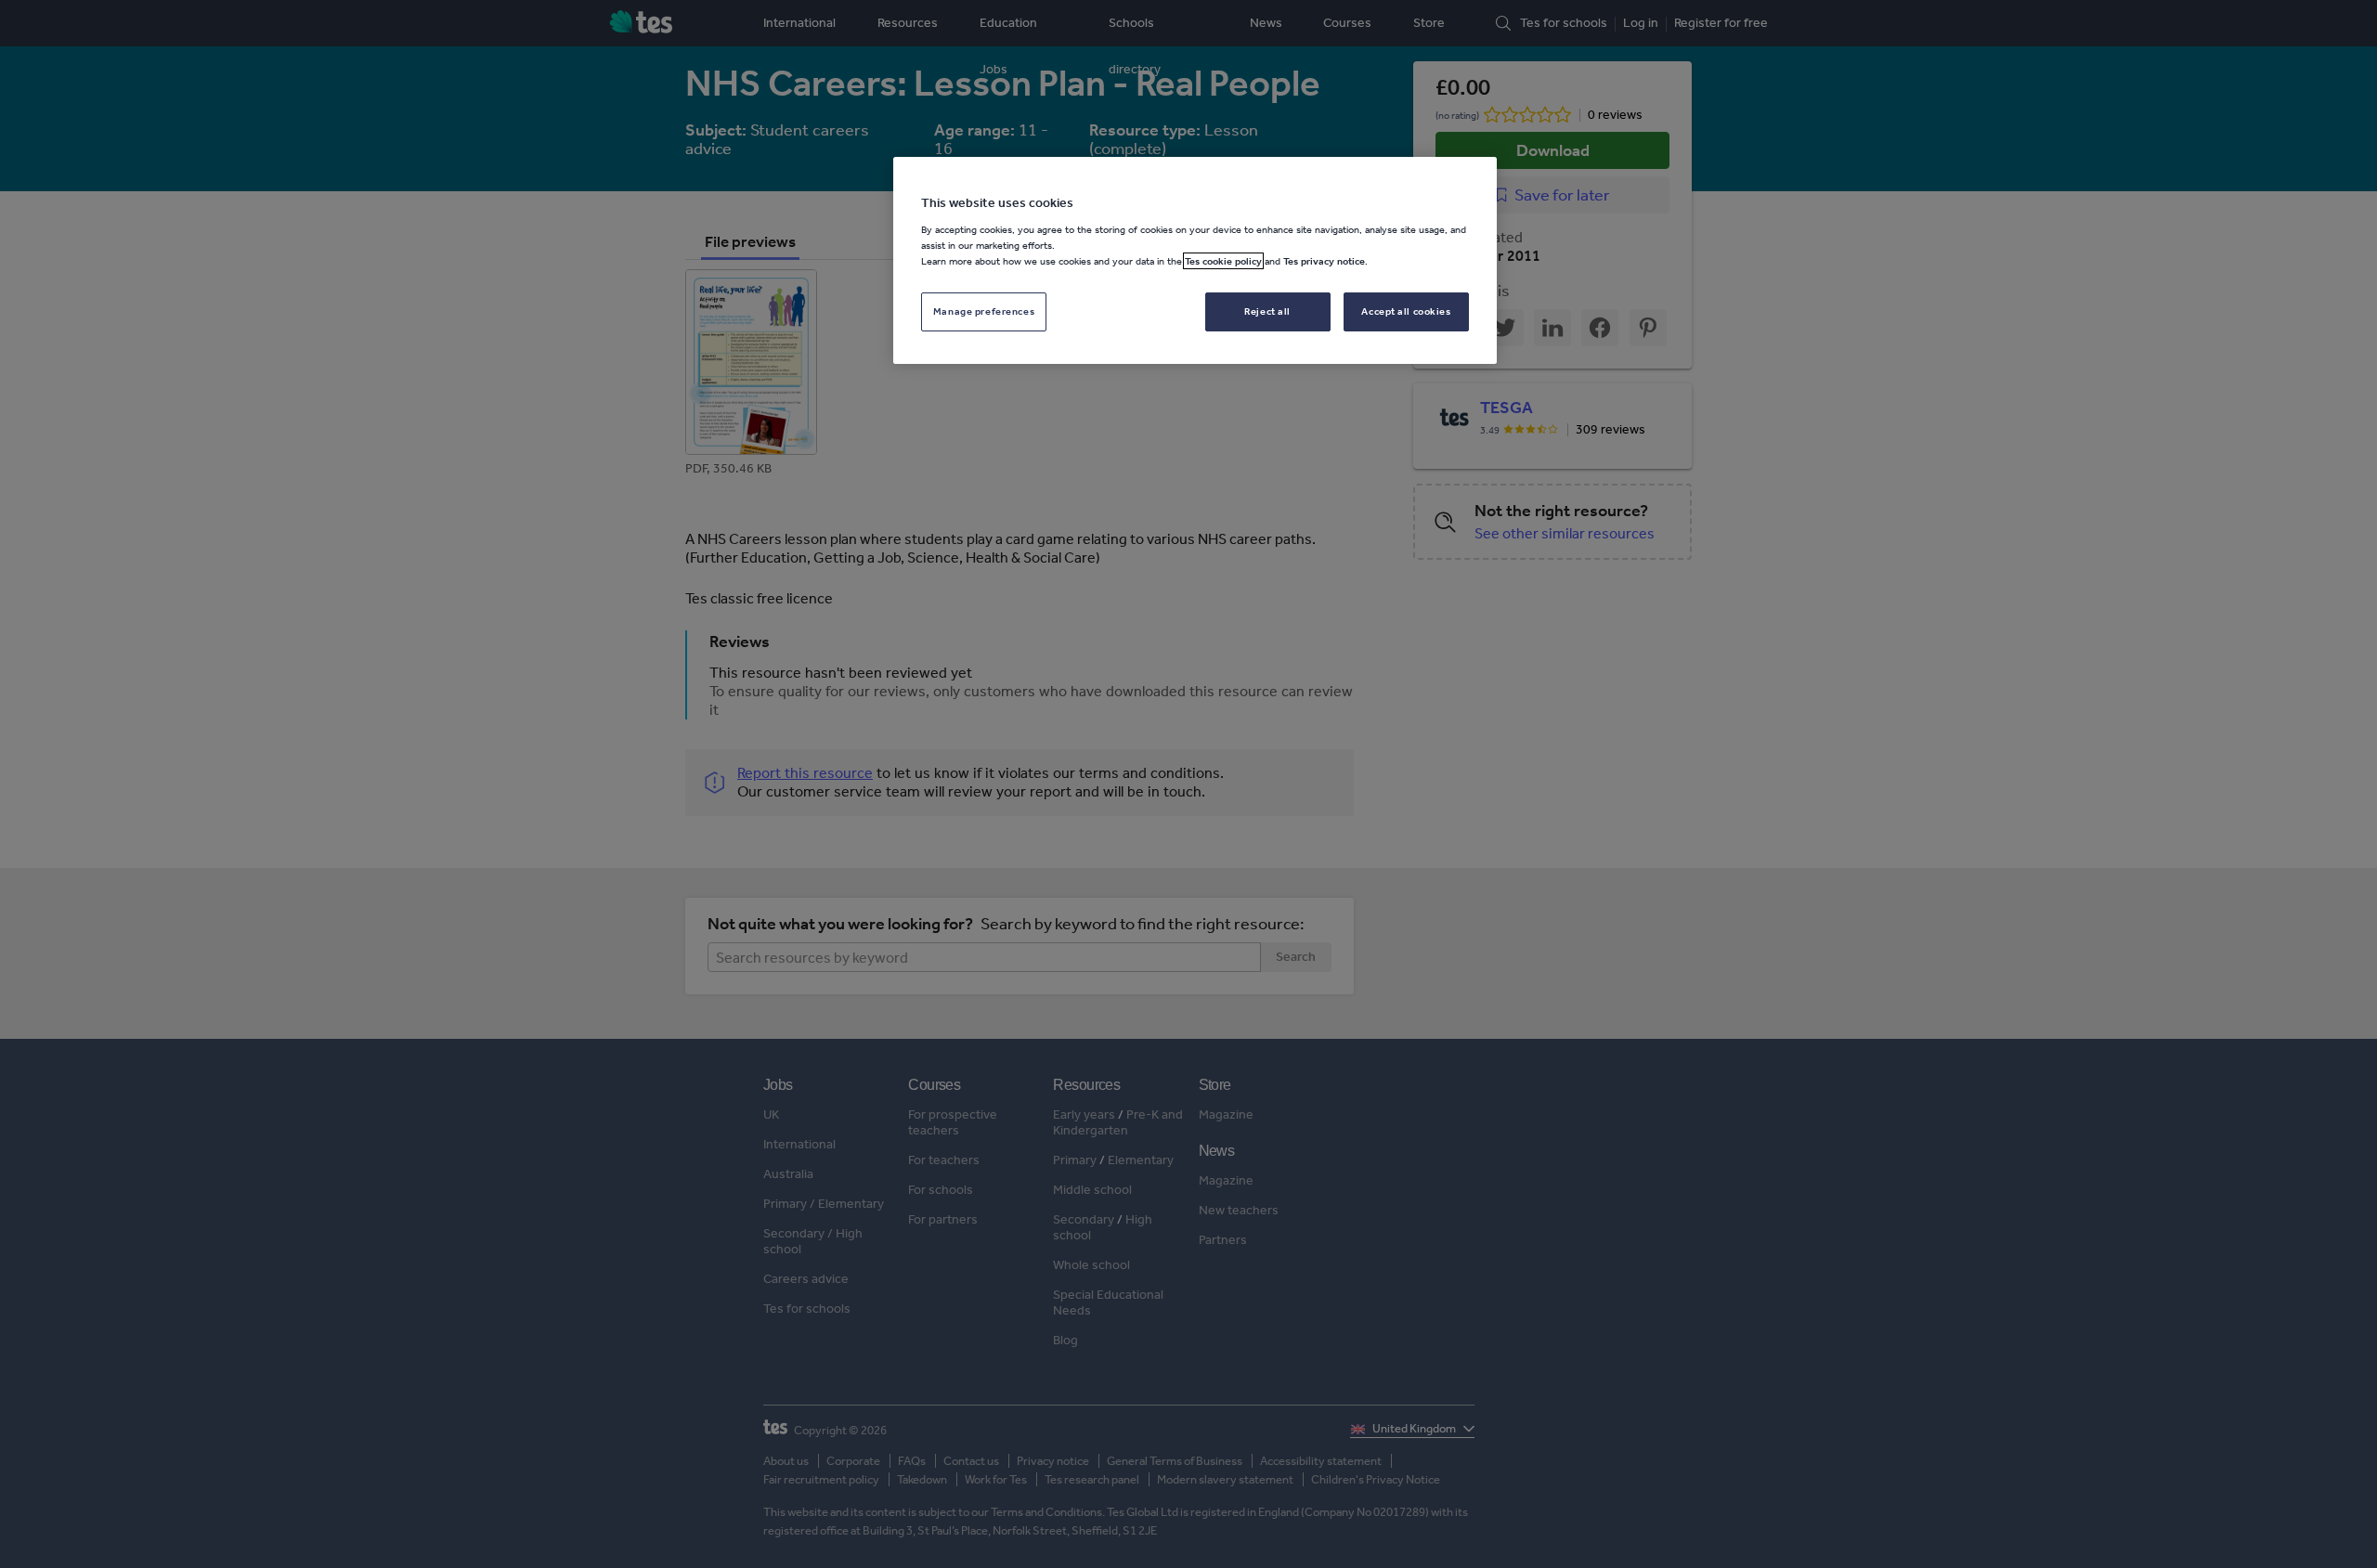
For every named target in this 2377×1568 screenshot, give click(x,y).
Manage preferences (984, 311)
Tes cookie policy (1223, 261)
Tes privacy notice (1324, 261)
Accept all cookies (1406, 311)
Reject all (1267, 311)
